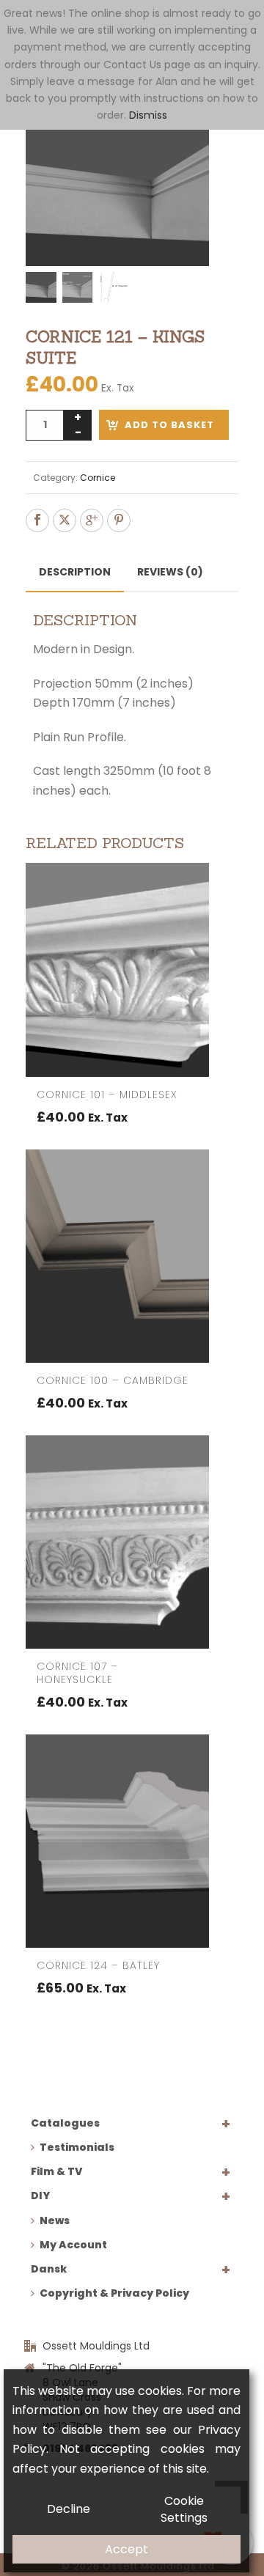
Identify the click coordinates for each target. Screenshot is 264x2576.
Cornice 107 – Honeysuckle (77, 1673)
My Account (73, 2245)
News (55, 2220)
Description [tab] (75, 572)
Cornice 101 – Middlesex (107, 1094)
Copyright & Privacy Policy (114, 2293)
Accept (126, 2549)
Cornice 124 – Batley (98, 1965)
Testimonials (77, 2147)
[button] (210, 132)
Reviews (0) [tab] (170, 572)
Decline (69, 2509)
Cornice (98, 478)
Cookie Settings (184, 2509)
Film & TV (56, 2171)
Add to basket (169, 425)
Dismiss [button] (148, 115)
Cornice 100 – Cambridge (113, 1380)
